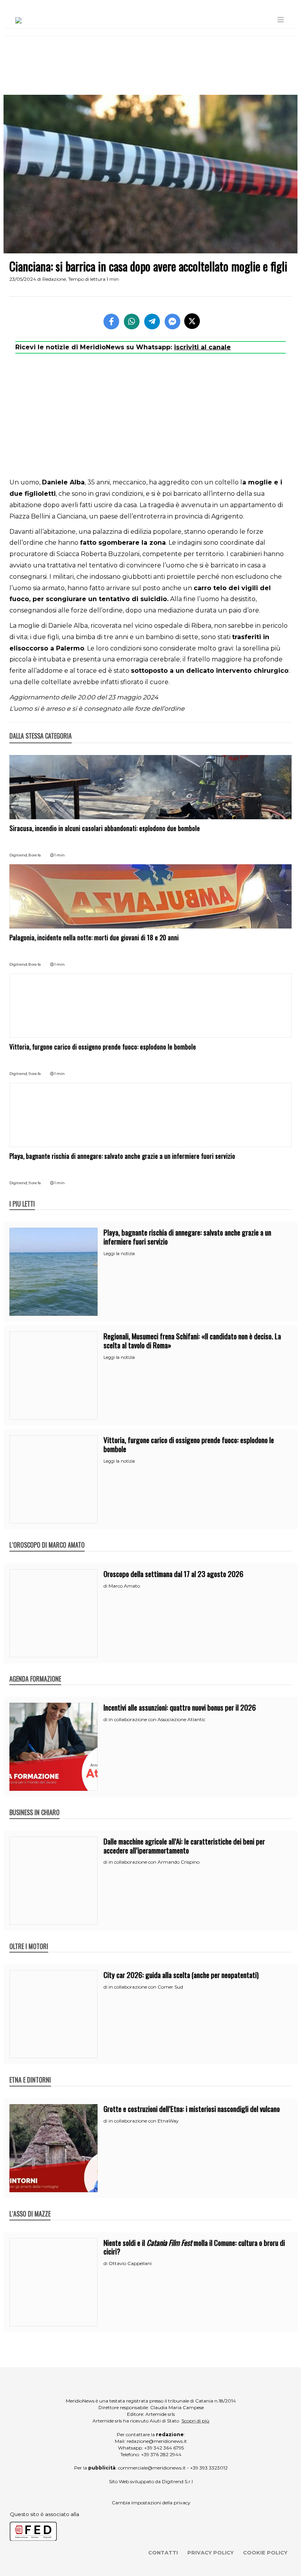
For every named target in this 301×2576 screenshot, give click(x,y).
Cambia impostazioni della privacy (151, 2503)
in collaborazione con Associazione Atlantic (157, 1719)
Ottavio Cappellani (130, 2263)
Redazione (54, 279)
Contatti (163, 2553)
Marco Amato (124, 1586)
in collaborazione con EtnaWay (144, 2121)
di (106, 1586)
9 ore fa (35, 1074)
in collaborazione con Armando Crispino (154, 1862)
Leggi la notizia (119, 1254)
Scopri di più (195, 2421)
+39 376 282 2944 (161, 2454)
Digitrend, (19, 855)
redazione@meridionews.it (157, 2441)
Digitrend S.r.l (177, 2481)
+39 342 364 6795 (164, 2448)
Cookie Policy (265, 2553)
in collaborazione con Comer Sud (146, 1987)
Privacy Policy (210, 2553)
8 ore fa (35, 855)
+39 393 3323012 (209, 2468)
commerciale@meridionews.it (152, 2468)
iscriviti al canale (202, 347)
